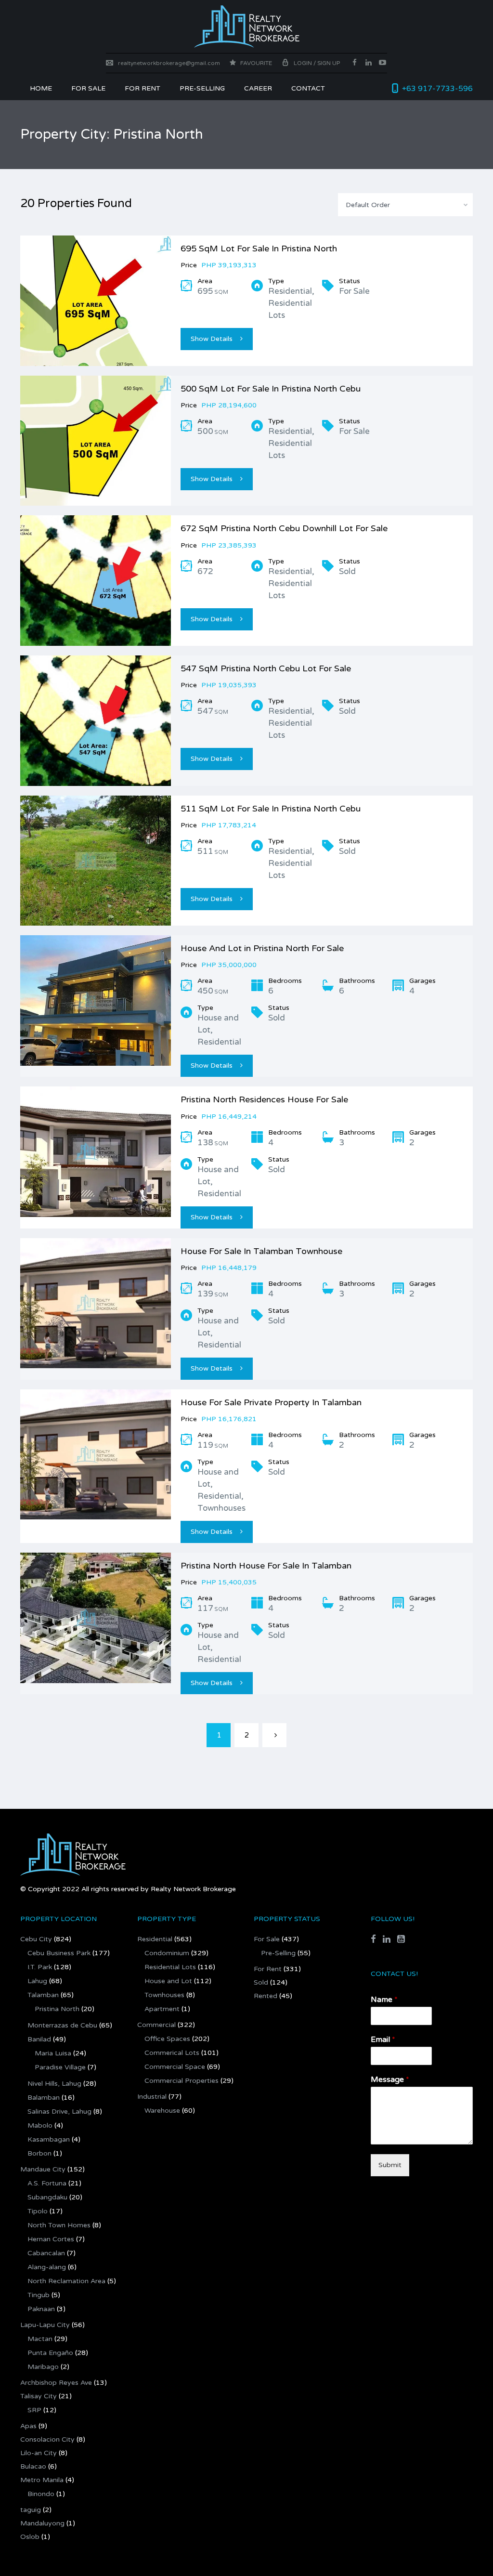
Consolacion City (47, 2439)
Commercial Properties (182, 2081)
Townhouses (164, 1995)
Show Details (212, 339)
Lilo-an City (39, 2453)
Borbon (39, 2153)
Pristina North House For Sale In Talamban (266, 1566)
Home (41, 88)
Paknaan (41, 2309)
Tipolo (38, 2211)
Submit (390, 2165)
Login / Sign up (317, 63)
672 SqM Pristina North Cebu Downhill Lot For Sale (284, 528)
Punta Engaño (50, 2353)
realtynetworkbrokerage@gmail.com (169, 63)
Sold (261, 1982)
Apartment (162, 2009)
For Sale (88, 88)
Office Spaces (167, 2039)
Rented (266, 1996)
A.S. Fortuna (47, 2183)
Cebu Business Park (59, 1953)
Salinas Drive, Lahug (59, 2112)
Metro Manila (42, 2480)
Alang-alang (47, 2267)
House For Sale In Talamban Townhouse (261, 1251)
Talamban (43, 1995)
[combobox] (405, 205)
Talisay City (39, 2396)
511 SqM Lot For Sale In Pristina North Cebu (271, 809)
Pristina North (57, 2009)
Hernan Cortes (51, 2239)
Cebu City (36, 1939)
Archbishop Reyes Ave (56, 2383)
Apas (28, 2426)
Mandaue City (43, 2169)
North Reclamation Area (66, 2281)
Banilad (39, 2039)
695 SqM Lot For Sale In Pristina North (259, 248)
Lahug (37, 1981)
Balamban (44, 2098)
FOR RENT (143, 88)
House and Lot (168, 1981)
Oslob (30, 2537)
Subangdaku (47, 2197)
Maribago (43, 2367)
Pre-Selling (202, 88)
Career (258, 88)
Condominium (167, 1953)
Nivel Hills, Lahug (54, 2084)
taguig (31, 2510)
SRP (34, 2410)
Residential (155, 1939)
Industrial (152, 2097)
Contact (308, 88)
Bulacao (33, 2466)
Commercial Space (175, 2067)
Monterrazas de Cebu (62, 2025)
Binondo (41, 2494)
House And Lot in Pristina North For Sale (262, 948)
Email (383, 2040)
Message (390, 2079)
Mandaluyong (42, 2523)
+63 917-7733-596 (437, 89)
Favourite (255, 63)
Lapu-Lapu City (45, 2325)
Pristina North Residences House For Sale (264, 1099)
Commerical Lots (172, 2053)
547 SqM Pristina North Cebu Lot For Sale (266, 668)
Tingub (39, 2295)
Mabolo (40, 2125)
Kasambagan (49, 2139)
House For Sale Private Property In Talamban (271, 1402)
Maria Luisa (53, 2053)
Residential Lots (170, 1967)
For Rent (268, 1969)
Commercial (156, 2025)
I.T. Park (40, 1967)
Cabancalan (46, 2253)
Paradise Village (60, 2067)
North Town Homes (59, 2225)
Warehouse (162, 2111)
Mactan (40, 2339)
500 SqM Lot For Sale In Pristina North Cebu (271, 389)
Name (384, 2000)
